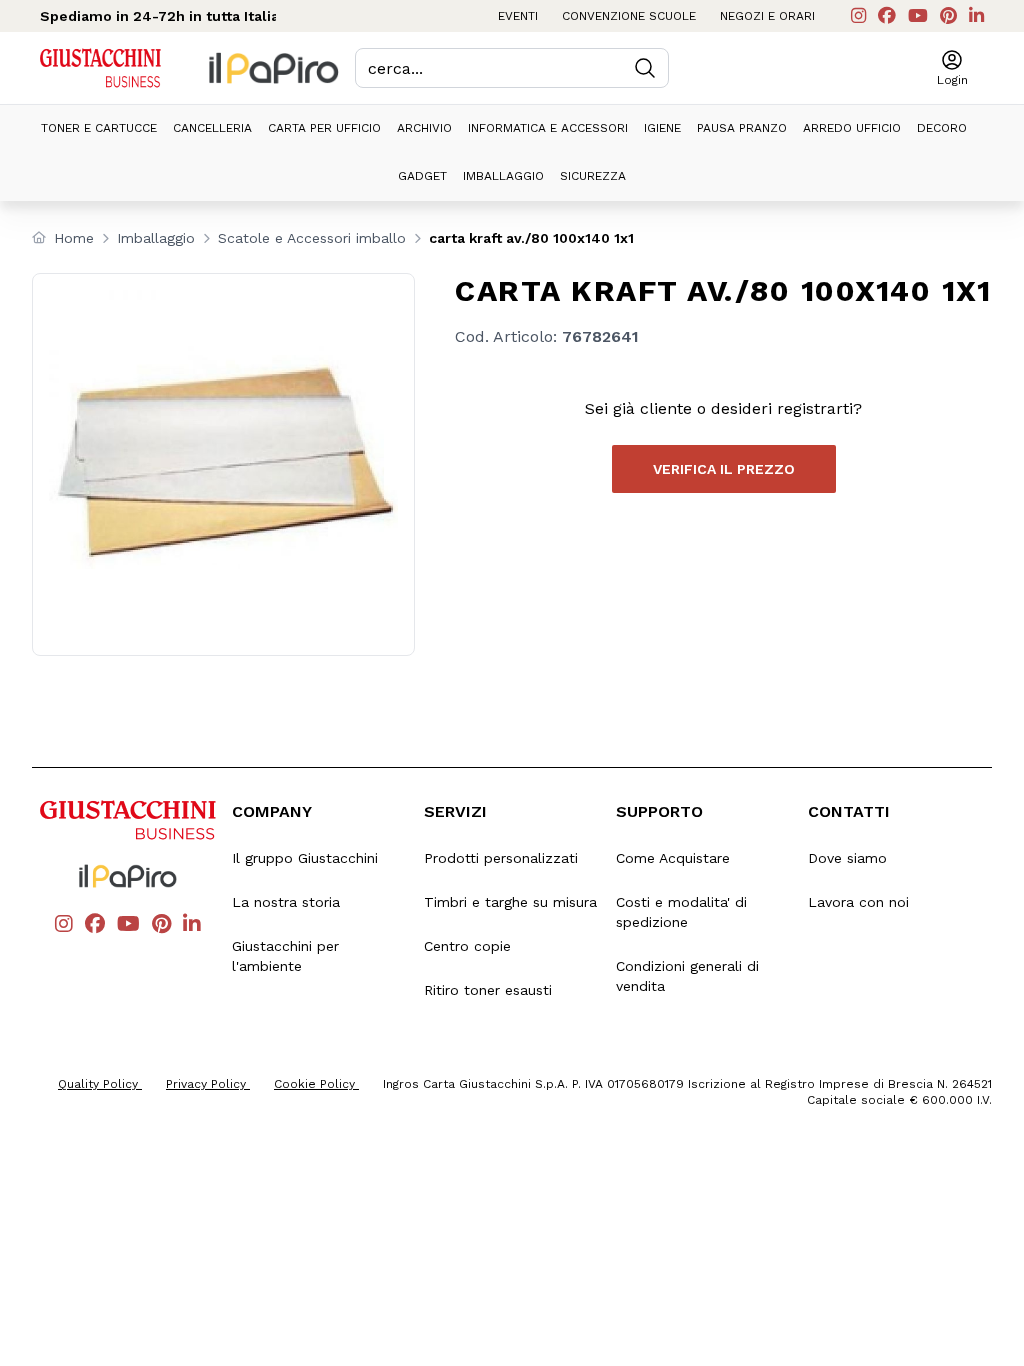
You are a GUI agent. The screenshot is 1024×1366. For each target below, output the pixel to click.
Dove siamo (847, 858)
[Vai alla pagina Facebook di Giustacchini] (887, 16)
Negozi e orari (767, 16)
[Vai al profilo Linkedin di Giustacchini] (976, 16)
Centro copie (467, 946)
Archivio (424, 128)
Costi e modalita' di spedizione (681, 912)
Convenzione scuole (629, 16)
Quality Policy (100, 1084)
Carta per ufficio (324, 128)
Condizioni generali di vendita (687, 976)
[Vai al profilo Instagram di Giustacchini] (858, 16)
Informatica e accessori (548, 128)
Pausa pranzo (742, 128)
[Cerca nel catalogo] (645, 68)
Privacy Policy (208, 1084)
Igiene (662, 128)
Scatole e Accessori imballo (312, 238)
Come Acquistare (673, 858)
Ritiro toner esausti (488, 990)
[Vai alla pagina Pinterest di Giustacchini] (948, 16)
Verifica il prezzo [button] (724, 469)
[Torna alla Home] (100, 68)
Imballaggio (503, 176)
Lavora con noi (858, 902)
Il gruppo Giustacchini (305, 858)
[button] (952, 68)
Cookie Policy (316, 1084)
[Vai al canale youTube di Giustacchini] (918, 16)
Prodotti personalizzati (501, 858)
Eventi (518, 16)
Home (74, 238)
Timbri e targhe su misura (510, 902)
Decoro (942, 128)
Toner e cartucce (99, 128)
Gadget (422, 176)
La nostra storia (286, 902)
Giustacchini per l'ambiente (285, 956)
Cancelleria (212, 128)
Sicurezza (593, 176)
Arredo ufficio (852, 128)
